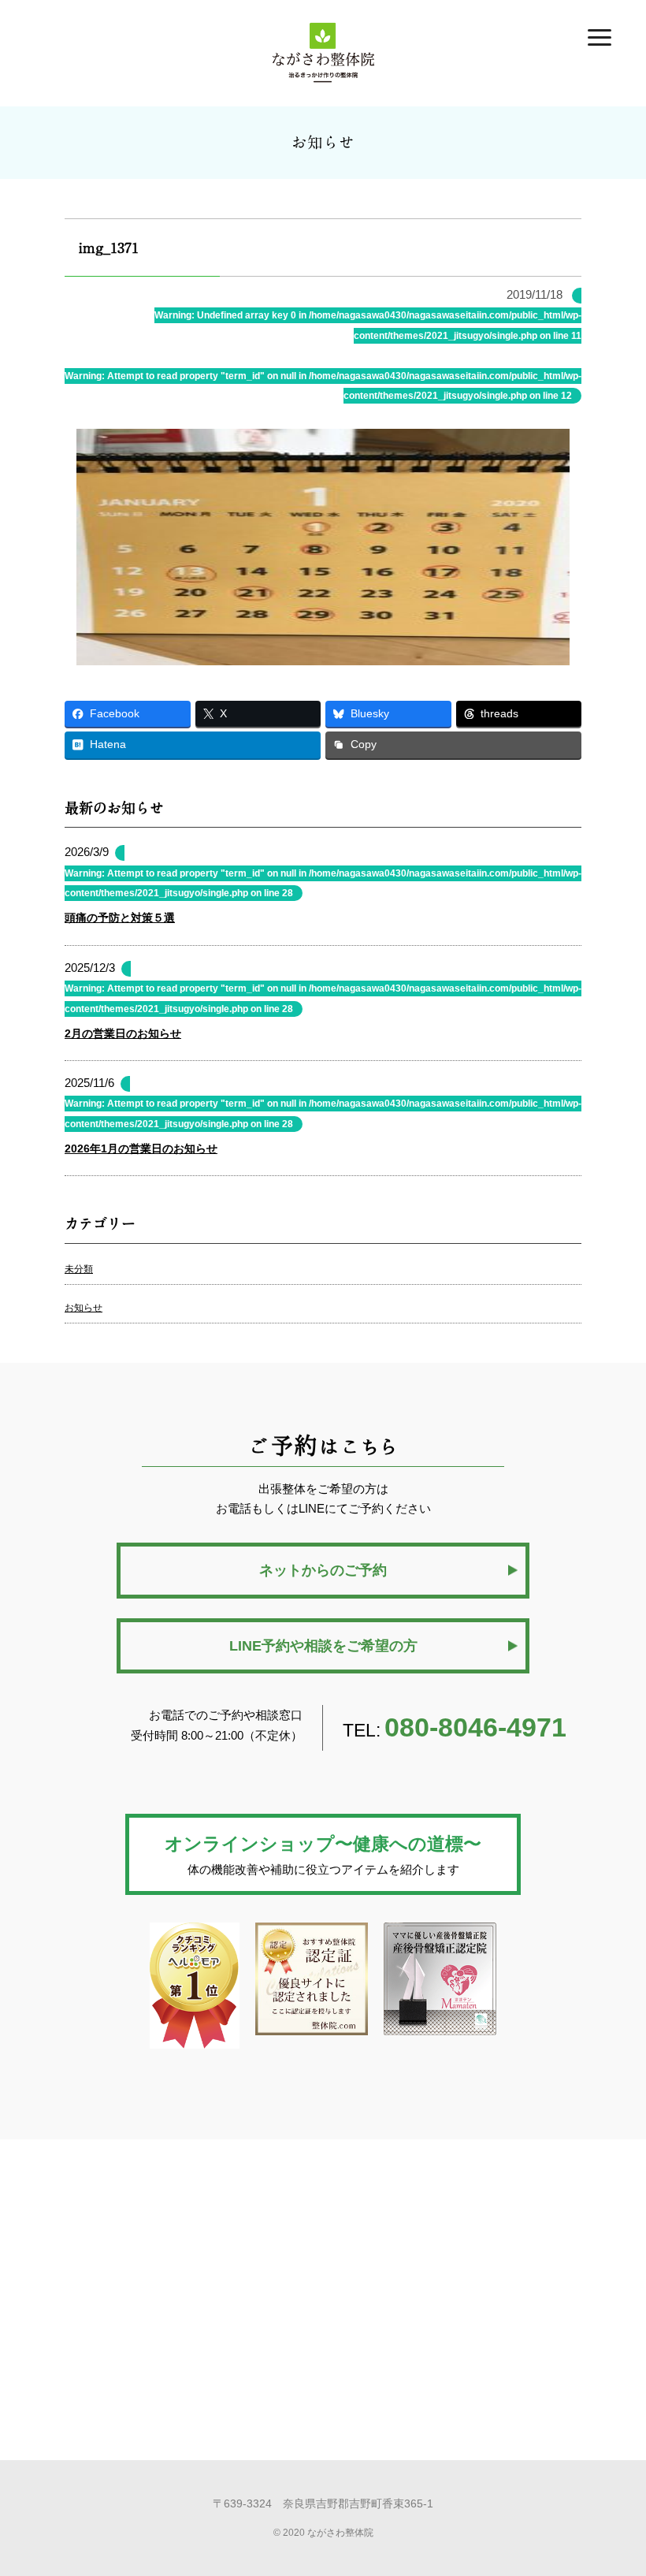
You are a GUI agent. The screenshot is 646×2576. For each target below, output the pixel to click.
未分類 (79, 1269)
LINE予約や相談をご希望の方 (323, 1646)
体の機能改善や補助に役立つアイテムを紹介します (323, 1855)
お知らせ (84, 1308)
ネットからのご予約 (323, 1570)
